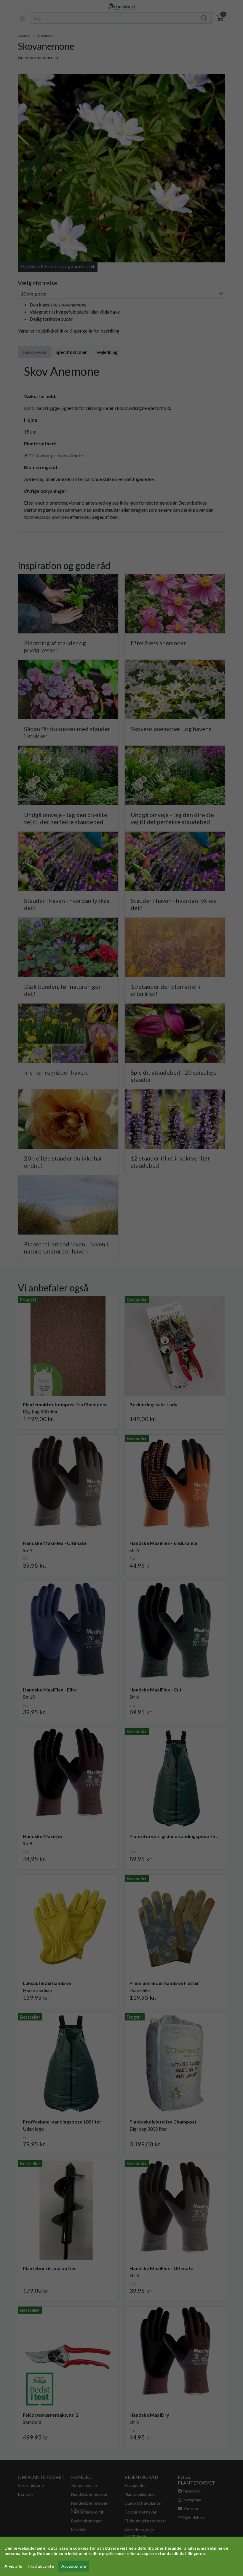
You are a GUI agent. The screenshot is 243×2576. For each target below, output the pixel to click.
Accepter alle (74, 2566)
